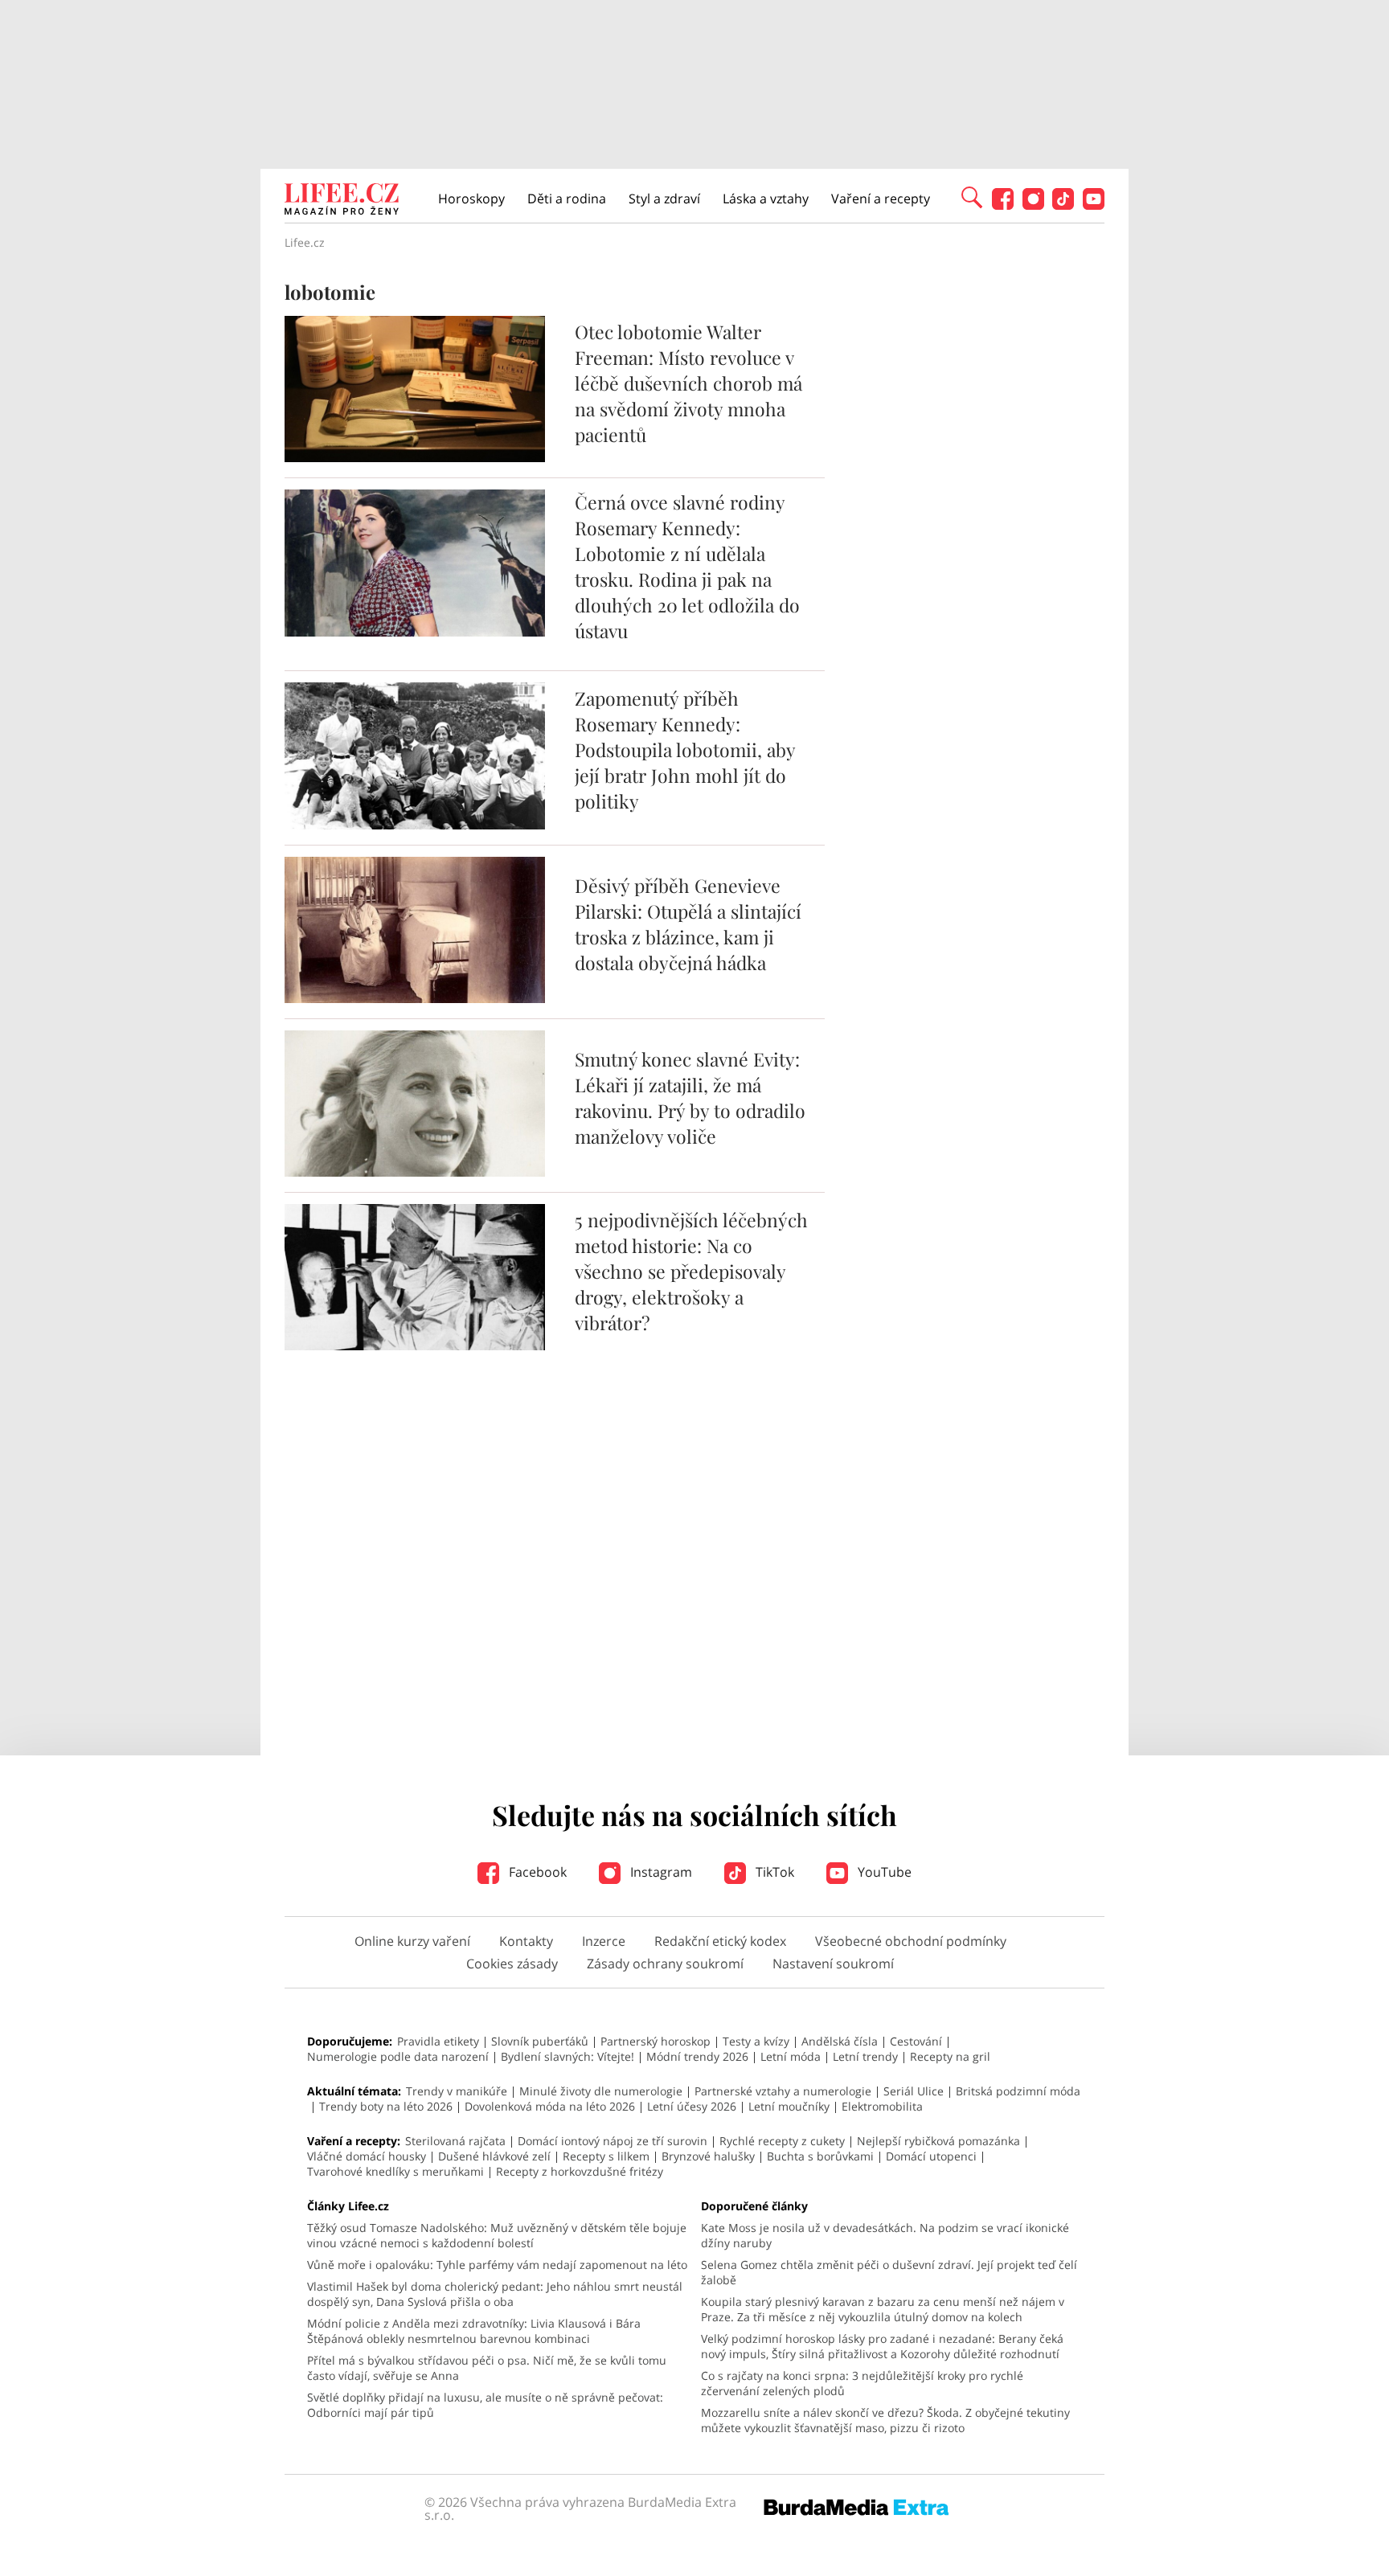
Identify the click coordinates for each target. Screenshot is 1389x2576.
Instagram (660, 1872)
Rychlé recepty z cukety (782, 2141)
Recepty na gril (950, 2056)
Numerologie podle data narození (398, 2056)
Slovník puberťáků (540, 2041)
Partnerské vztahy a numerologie (783, 2091)
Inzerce (604, 1941)
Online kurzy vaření (412, 1941)
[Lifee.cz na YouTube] (1094, 205)
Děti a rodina (567, 199)
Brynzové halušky (708, 2156)
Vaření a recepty (881, 199)
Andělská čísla (840, 2041)
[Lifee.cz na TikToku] (1063, 205)
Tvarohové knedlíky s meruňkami (395, 2171)
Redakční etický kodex (720, 1941)
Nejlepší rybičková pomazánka (938, 2141)
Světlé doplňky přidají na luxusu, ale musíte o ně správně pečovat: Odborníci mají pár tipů (485, 2405)
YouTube (883, 1872)
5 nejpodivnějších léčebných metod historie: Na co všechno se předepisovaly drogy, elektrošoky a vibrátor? (691, 1271)
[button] (972, 196)
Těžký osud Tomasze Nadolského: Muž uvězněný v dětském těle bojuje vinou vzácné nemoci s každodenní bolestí (497, 2235)
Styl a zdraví (664, 199)
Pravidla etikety (438, 2041)
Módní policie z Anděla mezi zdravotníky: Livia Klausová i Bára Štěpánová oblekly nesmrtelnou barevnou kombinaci (474, 2331)
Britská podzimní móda (1018, 2091)
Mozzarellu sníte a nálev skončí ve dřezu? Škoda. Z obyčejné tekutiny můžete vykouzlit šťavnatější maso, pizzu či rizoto (885, 2420)
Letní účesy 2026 (692, 2106)
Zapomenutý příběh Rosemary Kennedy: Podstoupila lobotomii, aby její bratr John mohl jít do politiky (685, 749)
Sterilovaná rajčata (455, 2141)
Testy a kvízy (756, 2041)
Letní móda (791, 2056)
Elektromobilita (882, 2106)
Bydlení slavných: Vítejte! (567, 2056)
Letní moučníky (789, 2106)
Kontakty (526, 1941)
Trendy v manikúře (457, 2091)
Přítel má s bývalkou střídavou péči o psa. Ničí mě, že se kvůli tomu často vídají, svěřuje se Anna (487, 2368)
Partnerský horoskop (656, 2041)
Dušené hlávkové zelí (494, 2156)
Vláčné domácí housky (367, 2156)
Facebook (536, 1872)
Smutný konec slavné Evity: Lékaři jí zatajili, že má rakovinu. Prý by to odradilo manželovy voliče (690, 1098)
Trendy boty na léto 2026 (386, 2106)
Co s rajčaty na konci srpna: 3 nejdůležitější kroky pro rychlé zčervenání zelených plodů (862, 2383)
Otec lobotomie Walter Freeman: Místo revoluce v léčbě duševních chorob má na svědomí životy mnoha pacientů (688, 383)
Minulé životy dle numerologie (601, 2091)
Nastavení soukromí (833, 1964)
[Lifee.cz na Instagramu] (1033, 205)
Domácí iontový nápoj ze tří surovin (613, 2141)
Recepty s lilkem (606, 2156)
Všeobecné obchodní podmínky (911, 1941)
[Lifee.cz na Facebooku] (1003, 205)
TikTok (773, 1872)
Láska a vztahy (766, 199)
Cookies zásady (512, 1964)
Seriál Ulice (914, 2091)
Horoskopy (471, 199)
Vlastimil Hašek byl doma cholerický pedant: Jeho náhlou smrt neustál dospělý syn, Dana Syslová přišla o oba (495, 2294)
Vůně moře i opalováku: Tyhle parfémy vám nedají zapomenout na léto (497, 2265)
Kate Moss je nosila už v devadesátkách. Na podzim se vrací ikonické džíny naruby (885, 2235)
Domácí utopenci (931, 2156)
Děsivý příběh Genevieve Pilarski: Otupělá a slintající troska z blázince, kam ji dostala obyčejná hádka (688, 924)
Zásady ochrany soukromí (665, 1964)
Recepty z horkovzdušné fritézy (580, 2171)
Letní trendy (865, 2056)
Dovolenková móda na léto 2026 (550, 2106)
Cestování (916, 2041)
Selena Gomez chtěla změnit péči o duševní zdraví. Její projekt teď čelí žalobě (889, 2272)
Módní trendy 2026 (697, 2056)
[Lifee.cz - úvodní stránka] (342, 201)
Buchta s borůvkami (820, 2156)
